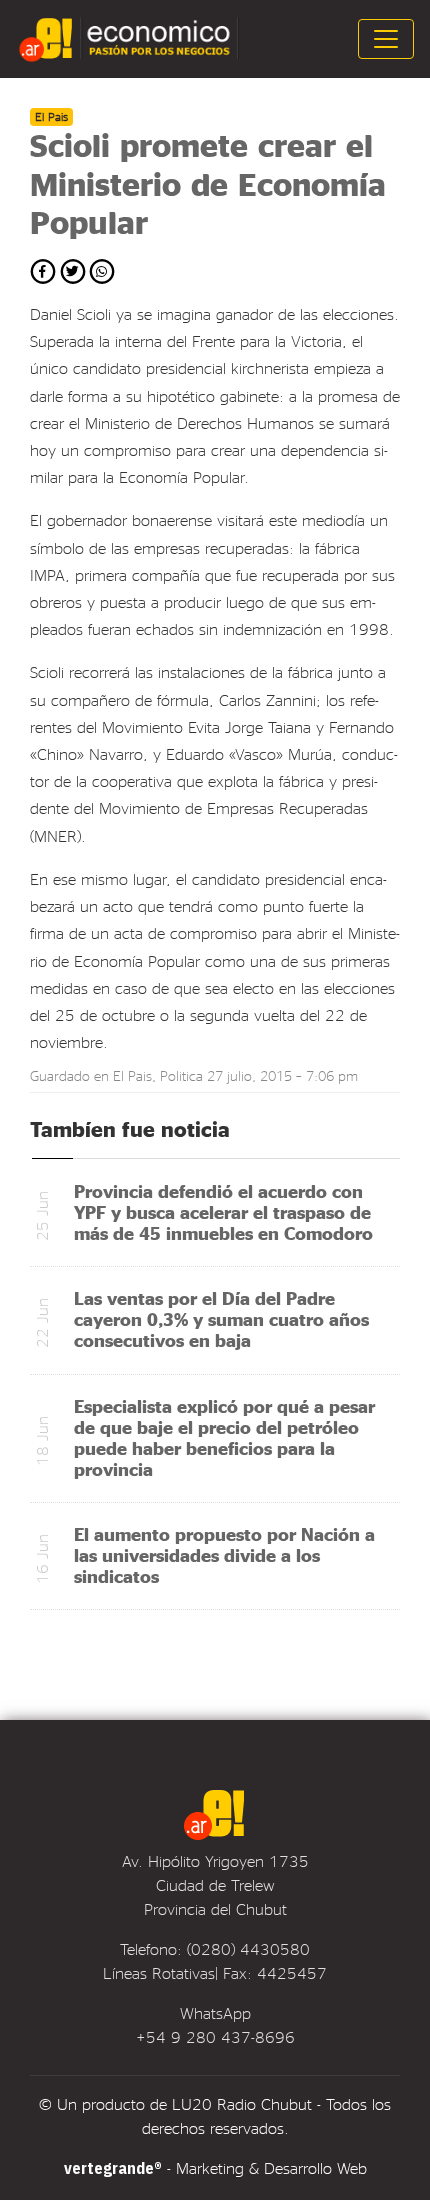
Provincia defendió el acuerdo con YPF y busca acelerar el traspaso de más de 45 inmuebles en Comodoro (223, 1211)
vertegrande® (113, 2168)
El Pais (132, 1075)
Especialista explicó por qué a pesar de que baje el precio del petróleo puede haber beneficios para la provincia (224, 1437)
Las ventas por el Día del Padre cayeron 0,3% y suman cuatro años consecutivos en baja (221, 1318)
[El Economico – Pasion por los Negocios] (131, 39)
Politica (181, 1075)
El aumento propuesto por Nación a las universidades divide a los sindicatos (224, 1554)
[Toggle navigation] (386, 39)
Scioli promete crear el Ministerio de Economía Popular (208, 183)
